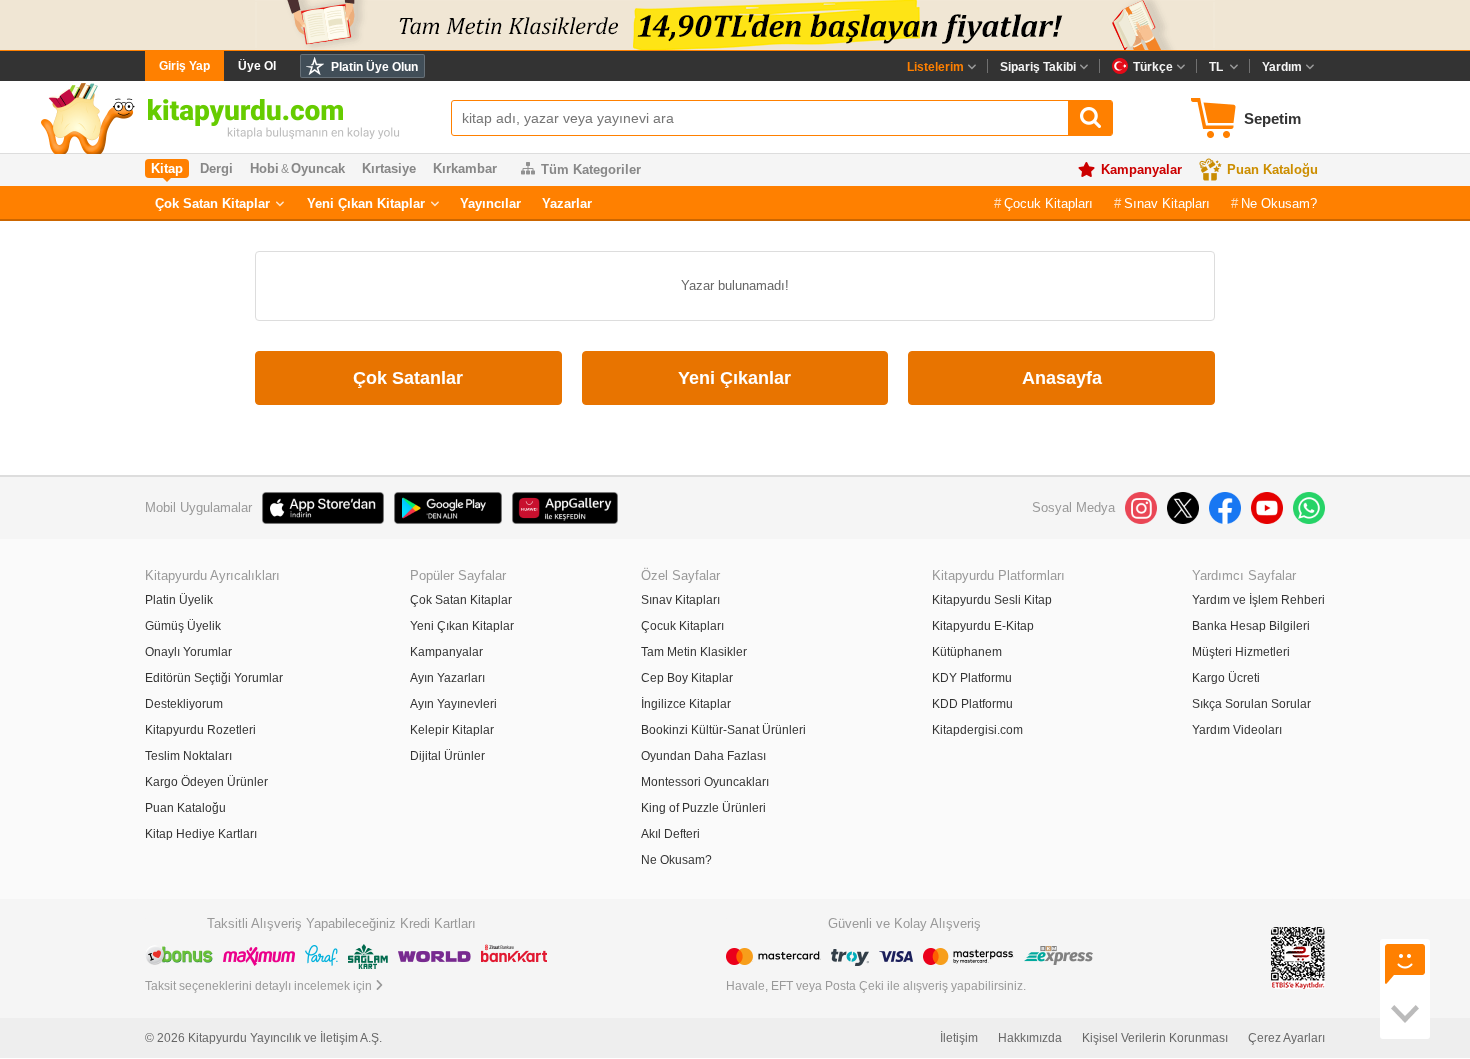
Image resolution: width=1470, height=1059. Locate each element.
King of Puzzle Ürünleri (703, 808)
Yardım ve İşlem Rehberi (1258, 600)
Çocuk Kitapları (1048, 203)
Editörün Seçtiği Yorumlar (214, 678)
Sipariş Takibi (1038, 67)
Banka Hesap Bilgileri (1251, 626)
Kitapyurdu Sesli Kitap (992, 600)
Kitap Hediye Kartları (201, 834)
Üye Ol (257, 66)
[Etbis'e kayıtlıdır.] (1298, 957)
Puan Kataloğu (1272, 169)
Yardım (1282, 67)
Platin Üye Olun (374, 67)
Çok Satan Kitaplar (212, 203)
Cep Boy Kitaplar (687, 678)
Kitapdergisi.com (977, 730)
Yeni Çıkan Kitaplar (366, 203)
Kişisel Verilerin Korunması (1155, 1038)
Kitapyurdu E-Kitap (983, 626)
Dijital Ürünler (447, 756)
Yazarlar (567, 203)
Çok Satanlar (408, 378)
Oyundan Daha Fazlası (703, 756)
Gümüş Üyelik (183, 626)
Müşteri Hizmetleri (1241, 652)
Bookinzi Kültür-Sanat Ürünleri (723, 730)
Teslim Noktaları (188, 756)
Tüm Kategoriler (591, 169)
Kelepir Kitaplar (452, 730)
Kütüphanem (967, 652)
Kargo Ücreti (1226, 678)
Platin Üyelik (179, 600)
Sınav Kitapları (1167, 203)
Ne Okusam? (1279, 203)
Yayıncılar (490, 203)
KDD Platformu (972, 704)
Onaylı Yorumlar (188, 652)
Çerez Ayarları (1286, 1038)
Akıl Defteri (670, 834)
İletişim (959, 1038)
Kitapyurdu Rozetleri (200, 730)
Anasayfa (1062, 378)
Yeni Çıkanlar (734, 378)
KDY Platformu (972, 678)
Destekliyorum (184, 704)
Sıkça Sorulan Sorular (1251, 704)
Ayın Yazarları (447, 678)
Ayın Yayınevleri (453, 704)
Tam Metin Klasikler (694, 652)
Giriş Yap (184, 66)
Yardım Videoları (1237, 730)
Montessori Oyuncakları (705, 782)
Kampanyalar (1141, 169)
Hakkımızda (1030, 1038)
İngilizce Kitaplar (686, 704)
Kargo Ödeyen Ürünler (206, 782)
